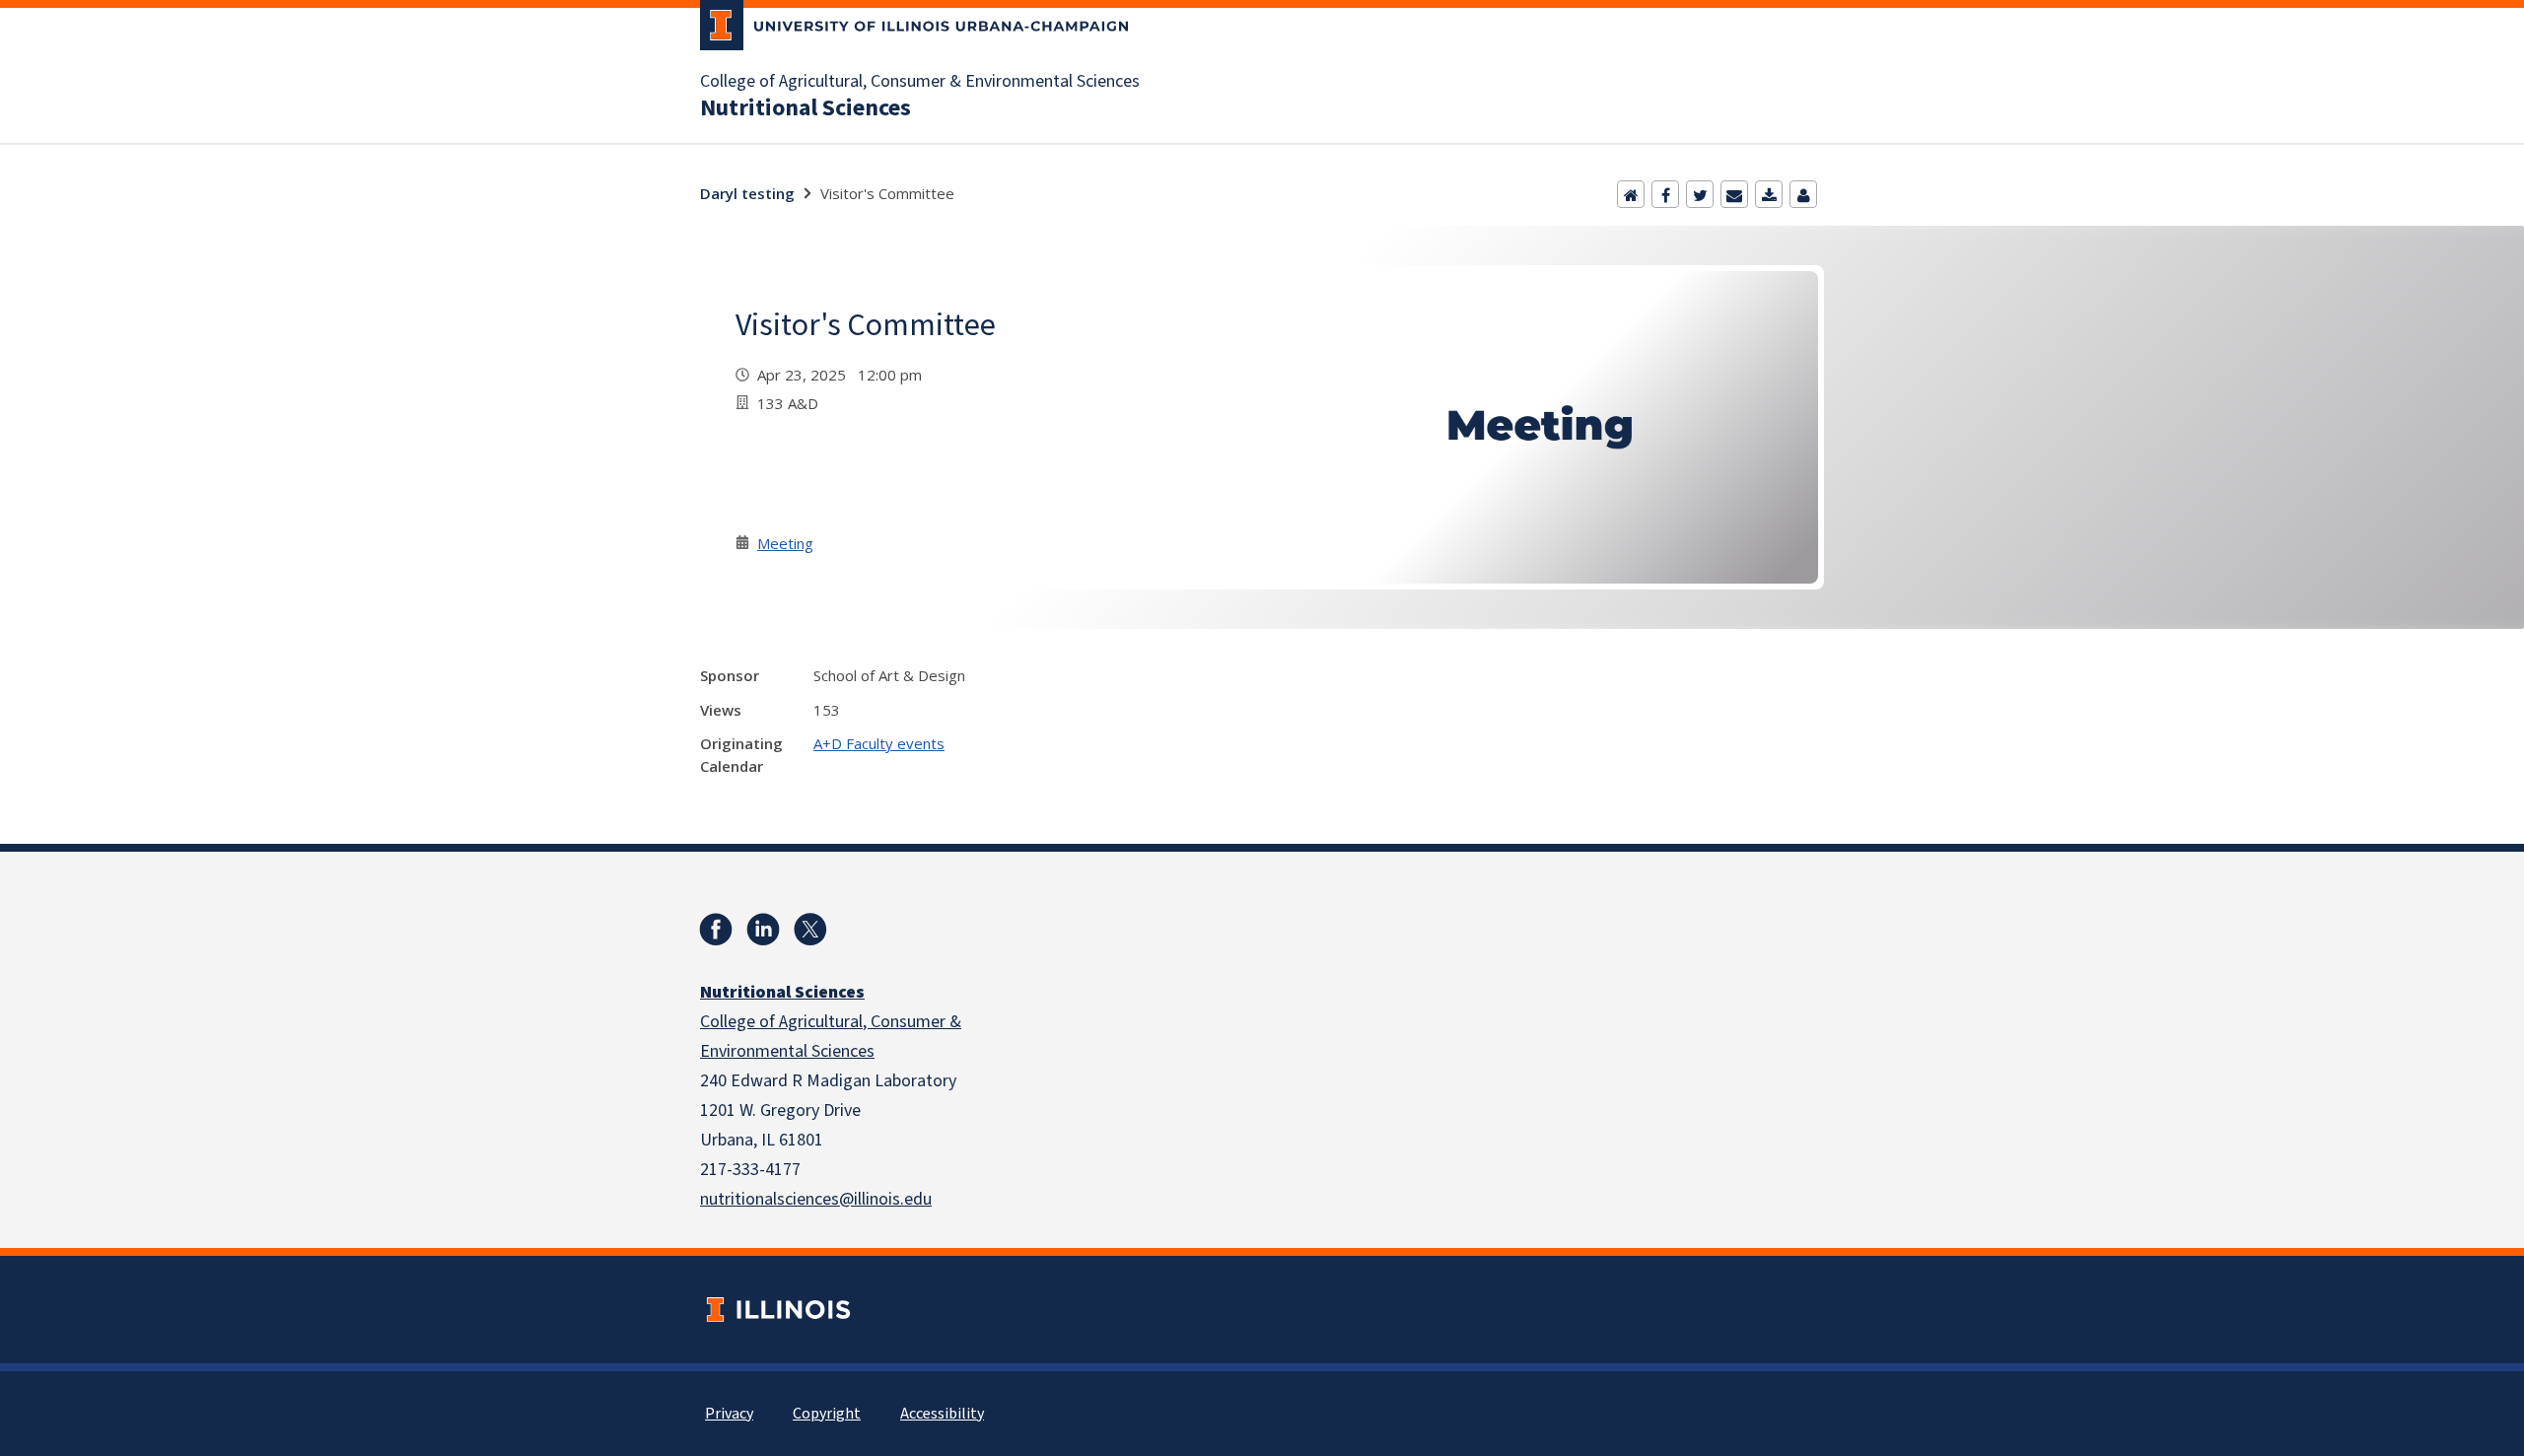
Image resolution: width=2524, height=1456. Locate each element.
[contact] (1803, 194)
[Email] (1734, 194)
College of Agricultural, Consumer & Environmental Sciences (920, 82)
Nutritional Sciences (806, 108)
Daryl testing (747, 193)
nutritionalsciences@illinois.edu (816, 1199)
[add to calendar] (1769, 194)
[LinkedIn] (763, 930)
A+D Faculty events (879, 743)
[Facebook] (1665, 194)
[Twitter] (1700, 194)
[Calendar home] (1631, 194)
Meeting (785, 543)
